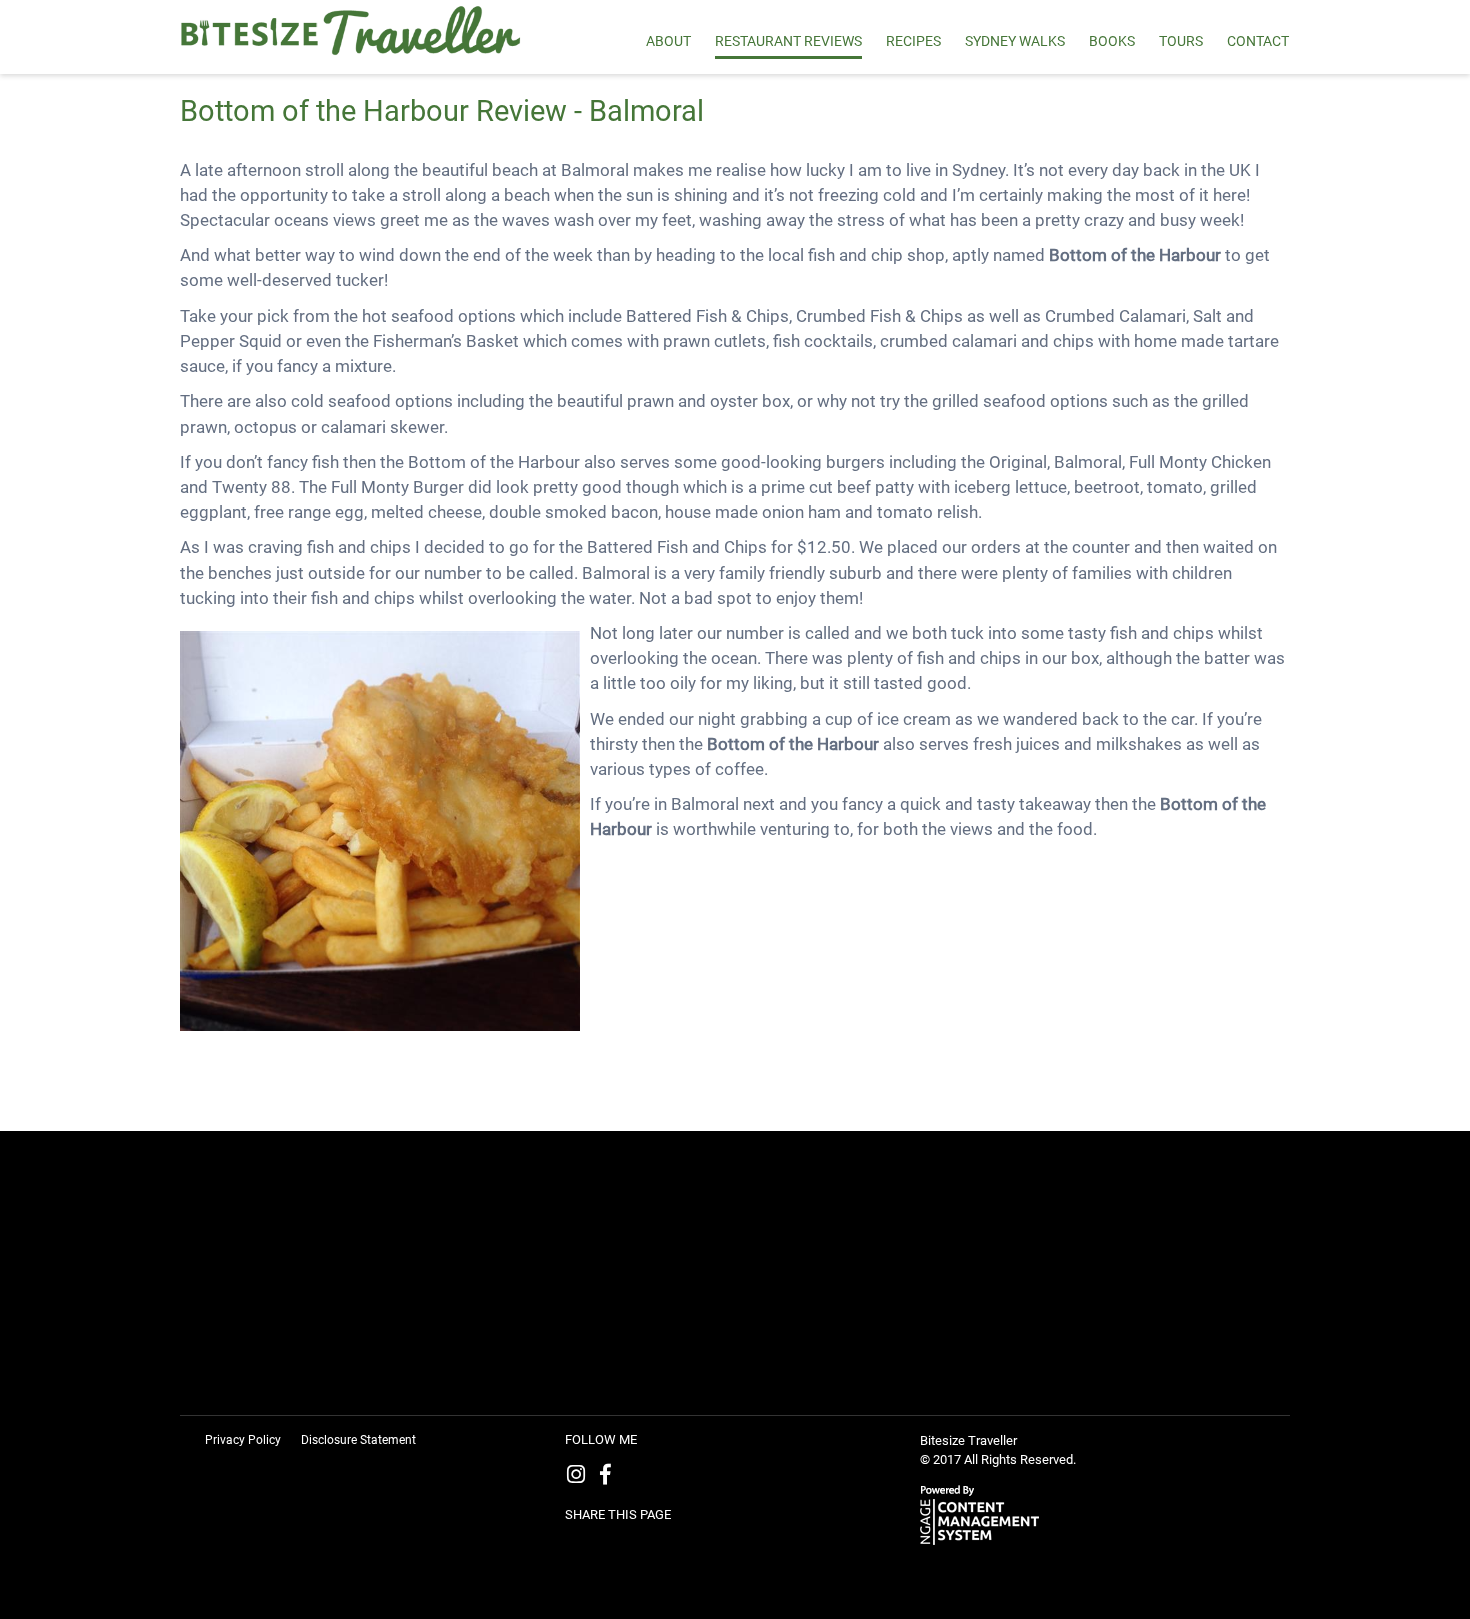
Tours (1181, 41)
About (668, 41)
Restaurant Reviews (788, 41)
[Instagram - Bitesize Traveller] (580, 1477)
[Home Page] (362, 32)
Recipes (913, 41)
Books (1112, 41)
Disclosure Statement (358, 1440)
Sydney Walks (1015, 41)
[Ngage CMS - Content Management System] (985, 1513)
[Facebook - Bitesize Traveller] (609, 1477)
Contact (1258, 41)
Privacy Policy (243, 1440)
